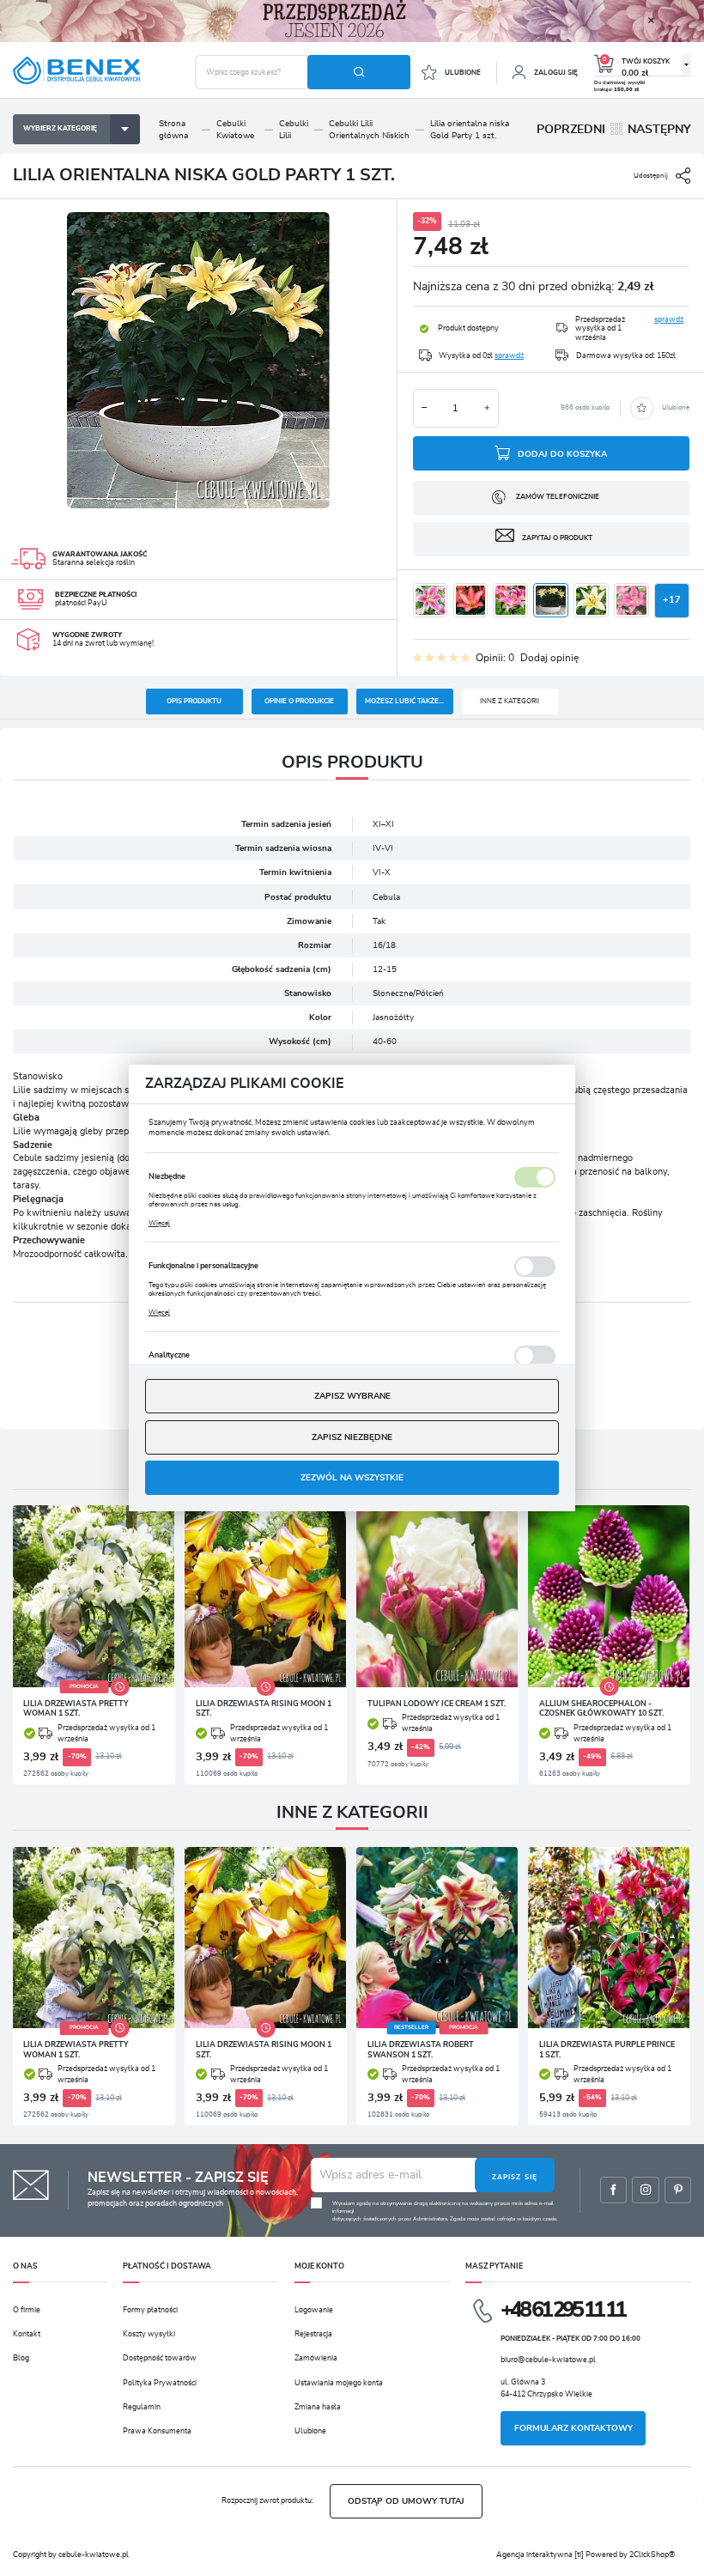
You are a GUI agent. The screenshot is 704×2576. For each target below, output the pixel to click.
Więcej (159, 1224)
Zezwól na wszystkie (352, 1478)
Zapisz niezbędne (352, 1437)
